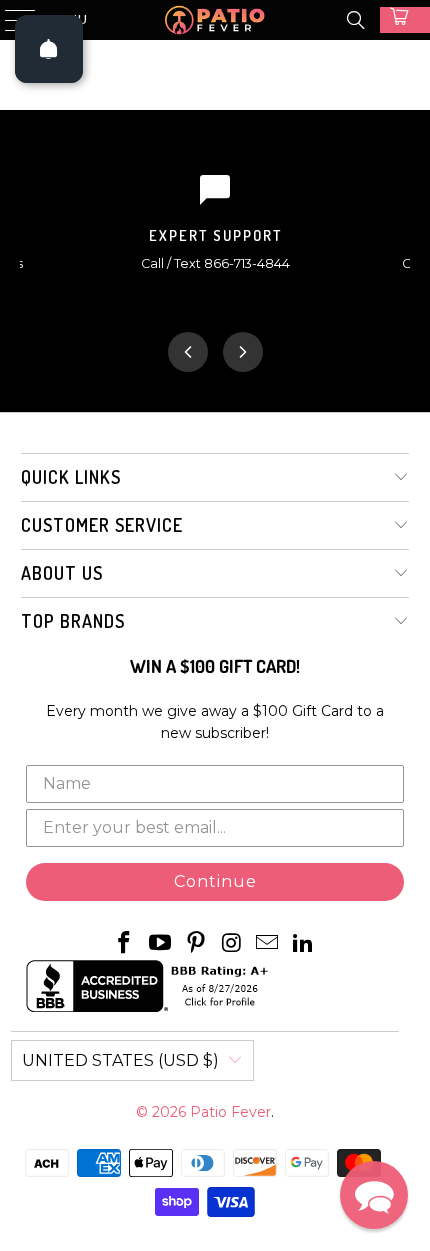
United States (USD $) (120, 1060)
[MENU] (11, 20)
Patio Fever (230, 1112)
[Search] (356, 20)
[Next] (243, 352)
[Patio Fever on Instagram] (232, 944)
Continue (215, 881)
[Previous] (188, 352)
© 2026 (163, 1112)
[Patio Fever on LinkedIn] (303, 944)
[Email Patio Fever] (268, 944)
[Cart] (405, 20)
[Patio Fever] (215, 20)
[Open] (49, 49)
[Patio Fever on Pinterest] (196, 944)
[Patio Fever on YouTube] (161, 944)
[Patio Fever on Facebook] (125, 944)
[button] (374, 1195)
